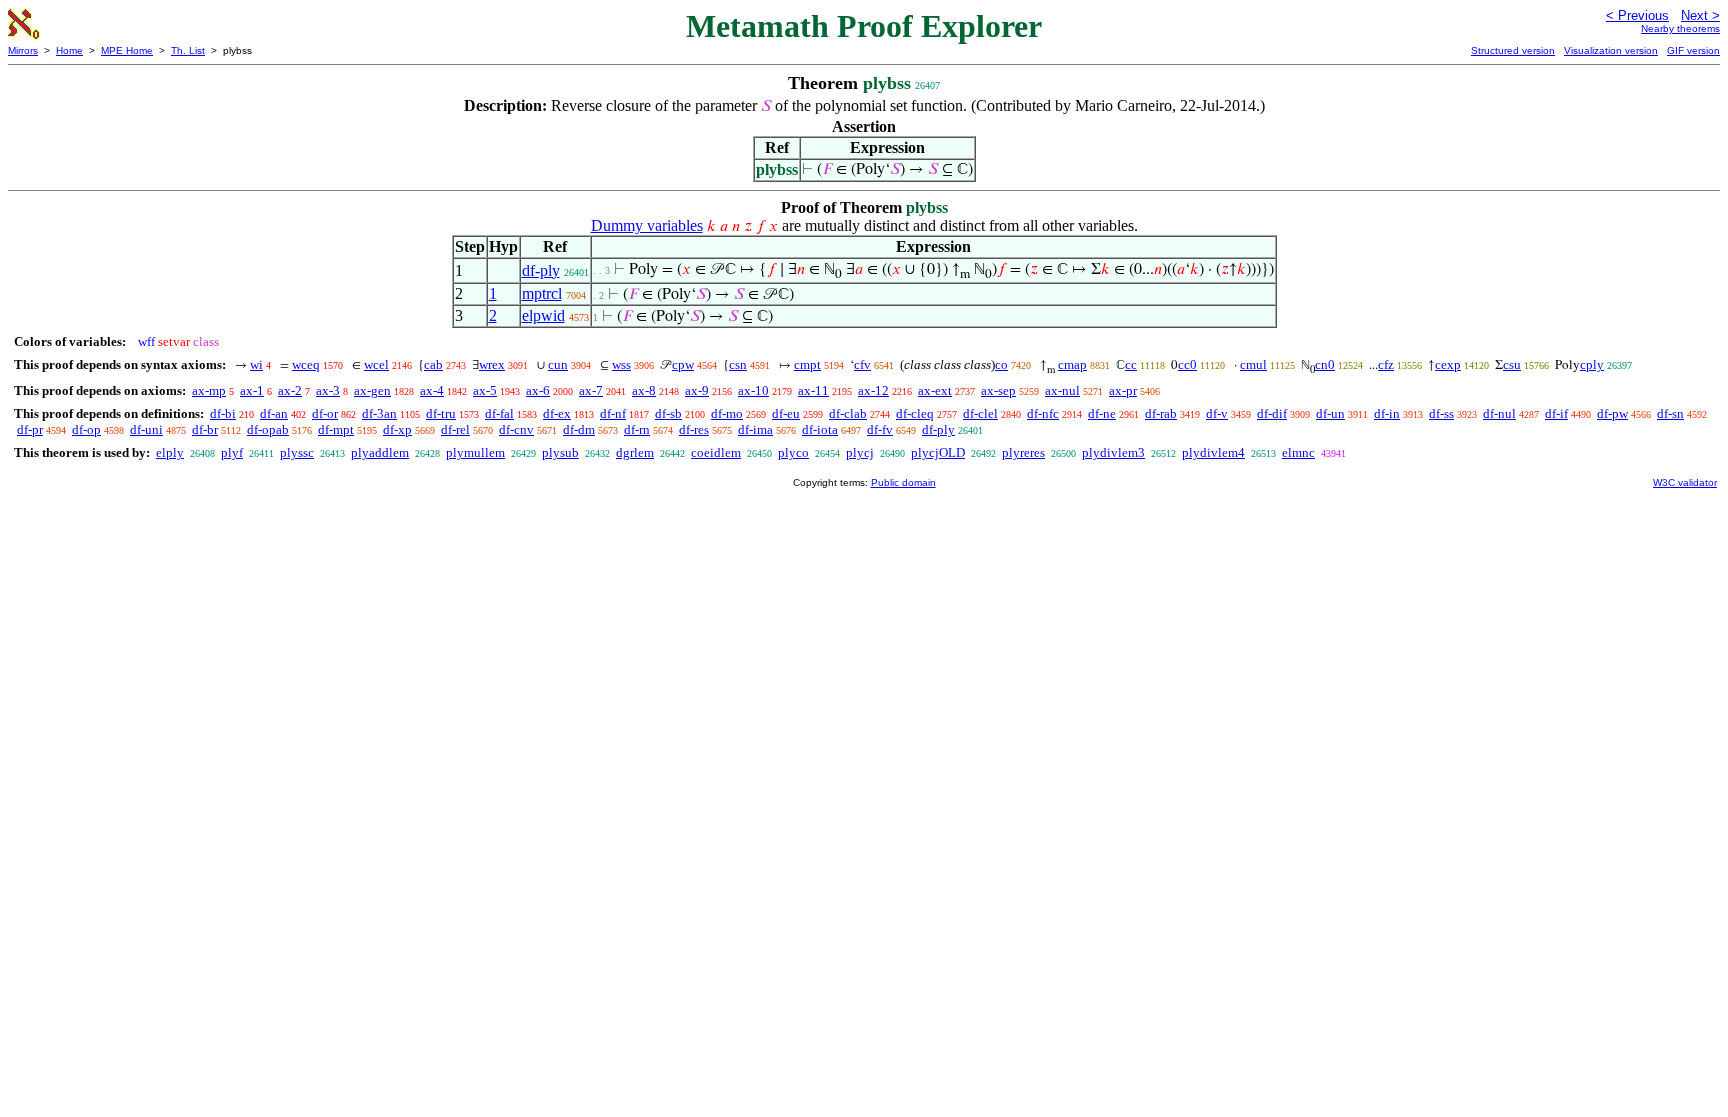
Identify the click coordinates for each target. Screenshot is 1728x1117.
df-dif (1272, 413)
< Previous (1637, 15)
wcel (376, 364)
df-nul (1499, 413)
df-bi (223, 413)
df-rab (1161, 413)
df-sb (668, 413)
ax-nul (1062, 390)
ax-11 (813, 390)
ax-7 (591, 390)
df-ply (541, 270)
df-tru (441, 413)
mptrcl (542, 293)
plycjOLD (938, 452)
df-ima (755, 429)
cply (1592, 364)
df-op (86, 429)
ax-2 (290, 390)
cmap (1072, 364)
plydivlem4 (1213, 452)
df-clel (980, 413)
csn (738, 364)
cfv (862, 364)
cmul (1253, 364)
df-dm (579, 429)
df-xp (397, 429)
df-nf (613, 413)
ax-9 (697, 390)
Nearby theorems (1680, 28)
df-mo (727, 413)
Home (69, 50)
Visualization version (1611, 50)
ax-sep (998, 390)
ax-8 (644, 390)
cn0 (1325, 364)
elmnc (1298, 452)
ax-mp (209, 390)
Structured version (1513, 50)
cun (558, 364)
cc (1131, 364)
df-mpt (336, 429)
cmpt (807, 364)
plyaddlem (380, 452)
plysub (560, 452)
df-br (205, 429)
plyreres (1023, 452)
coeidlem (716, 452)
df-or (325, 413)
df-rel (455, 429)
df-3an (379, 413)
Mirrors (23, 50)
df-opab (268, 429)
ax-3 (328, 390)
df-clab (848, 413)
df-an (274, 413)
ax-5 (485, 390)
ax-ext (935, 390)
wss (621, 364)
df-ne (1102, 413)
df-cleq (915, 413)
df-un (1330, 413)
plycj (860, 452)
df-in (1387, 413)
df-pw (1612, 413)
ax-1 (252, 390)
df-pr (30, 429)
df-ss (1441, 413)
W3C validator (1685, 482)
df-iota (820, 429)
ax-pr (1123, 390)
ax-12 (873, 390)
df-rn (637, 429)
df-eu (786, 413)
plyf (232, 452)
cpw (683, 364)
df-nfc (1043, 413)
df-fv (880, 429)
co (1001, 364)
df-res (694, 429)
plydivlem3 (1113, 452)
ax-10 (753, 390)
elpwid (543, 315)
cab (433, 364)
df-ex (557, 413)
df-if (1556, 413)
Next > (1700, 15)
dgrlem (635, 452)
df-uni (146, 429)
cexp (1448, 364)
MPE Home (127, 50)
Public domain (903, 482)
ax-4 (432, 390)
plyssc (297, 452)
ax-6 (538, 390)
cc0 (1187, 364)
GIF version (1693, 50)
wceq (306, 364)
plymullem (475, 452)
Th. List (188, 50)
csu (1512, 364)
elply (170, 452)
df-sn (1670, 413)
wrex (492, 364)
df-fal (499, 413)
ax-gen (372, 390)
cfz (1386, 364)
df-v (1217, 413)
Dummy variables (647, 225)
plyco (793, 452)
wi (256, 364)
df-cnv (516, 429)
